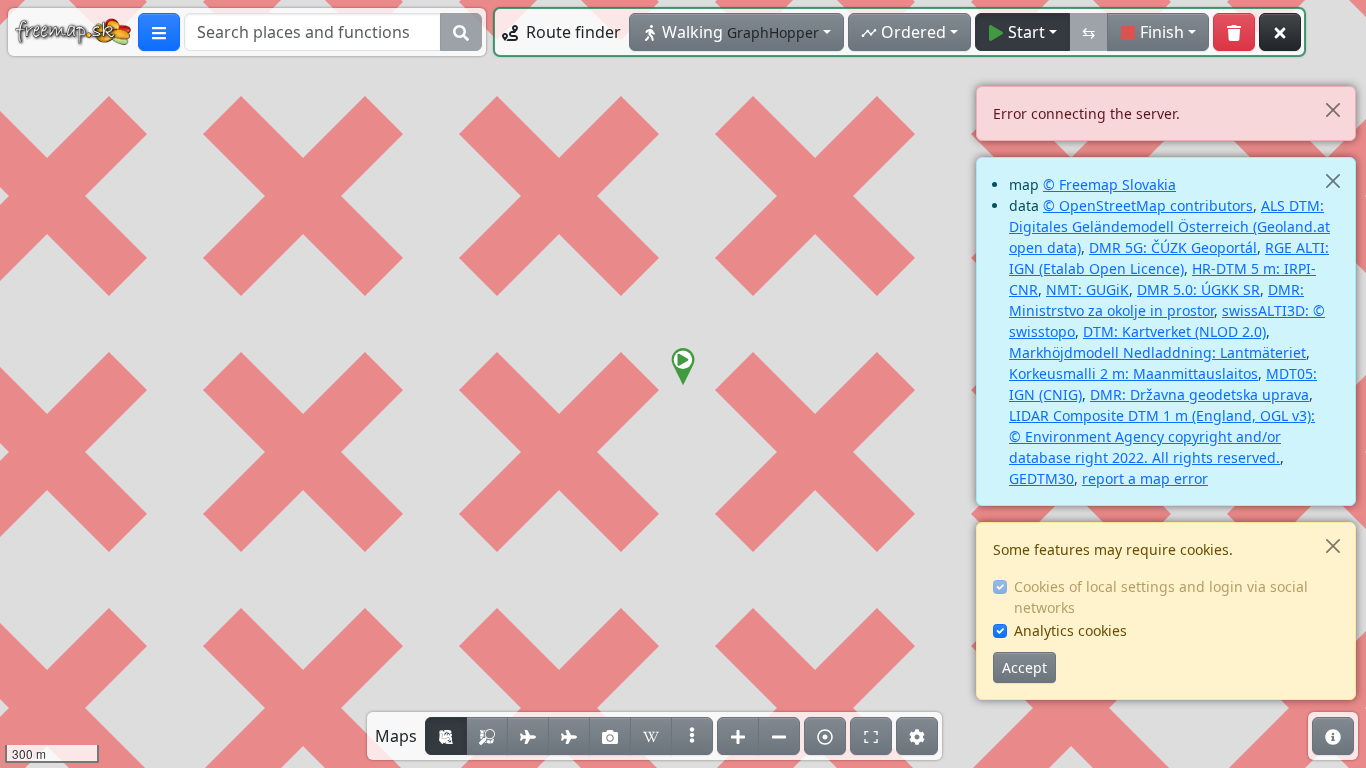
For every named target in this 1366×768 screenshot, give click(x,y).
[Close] (1332, 109)
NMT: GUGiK (1087, 289)
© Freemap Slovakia (1109, 184)
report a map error (1145, 478)
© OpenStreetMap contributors (1148, 205)
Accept (1024, 667)
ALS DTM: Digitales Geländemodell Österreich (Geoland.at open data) (1169, 226)
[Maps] (692, 736)
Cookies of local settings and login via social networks (1161, 597)
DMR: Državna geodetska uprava (1199, 394)
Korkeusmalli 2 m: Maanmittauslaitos (1133, 373)
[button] (683, 367)
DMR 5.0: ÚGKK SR (1198, 289)
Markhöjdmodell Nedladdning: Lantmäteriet (1157, 352)
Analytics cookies (1070, 630)
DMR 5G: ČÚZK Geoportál (1173, 247)
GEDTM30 (1041, 478)
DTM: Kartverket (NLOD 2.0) (1174, 331)
